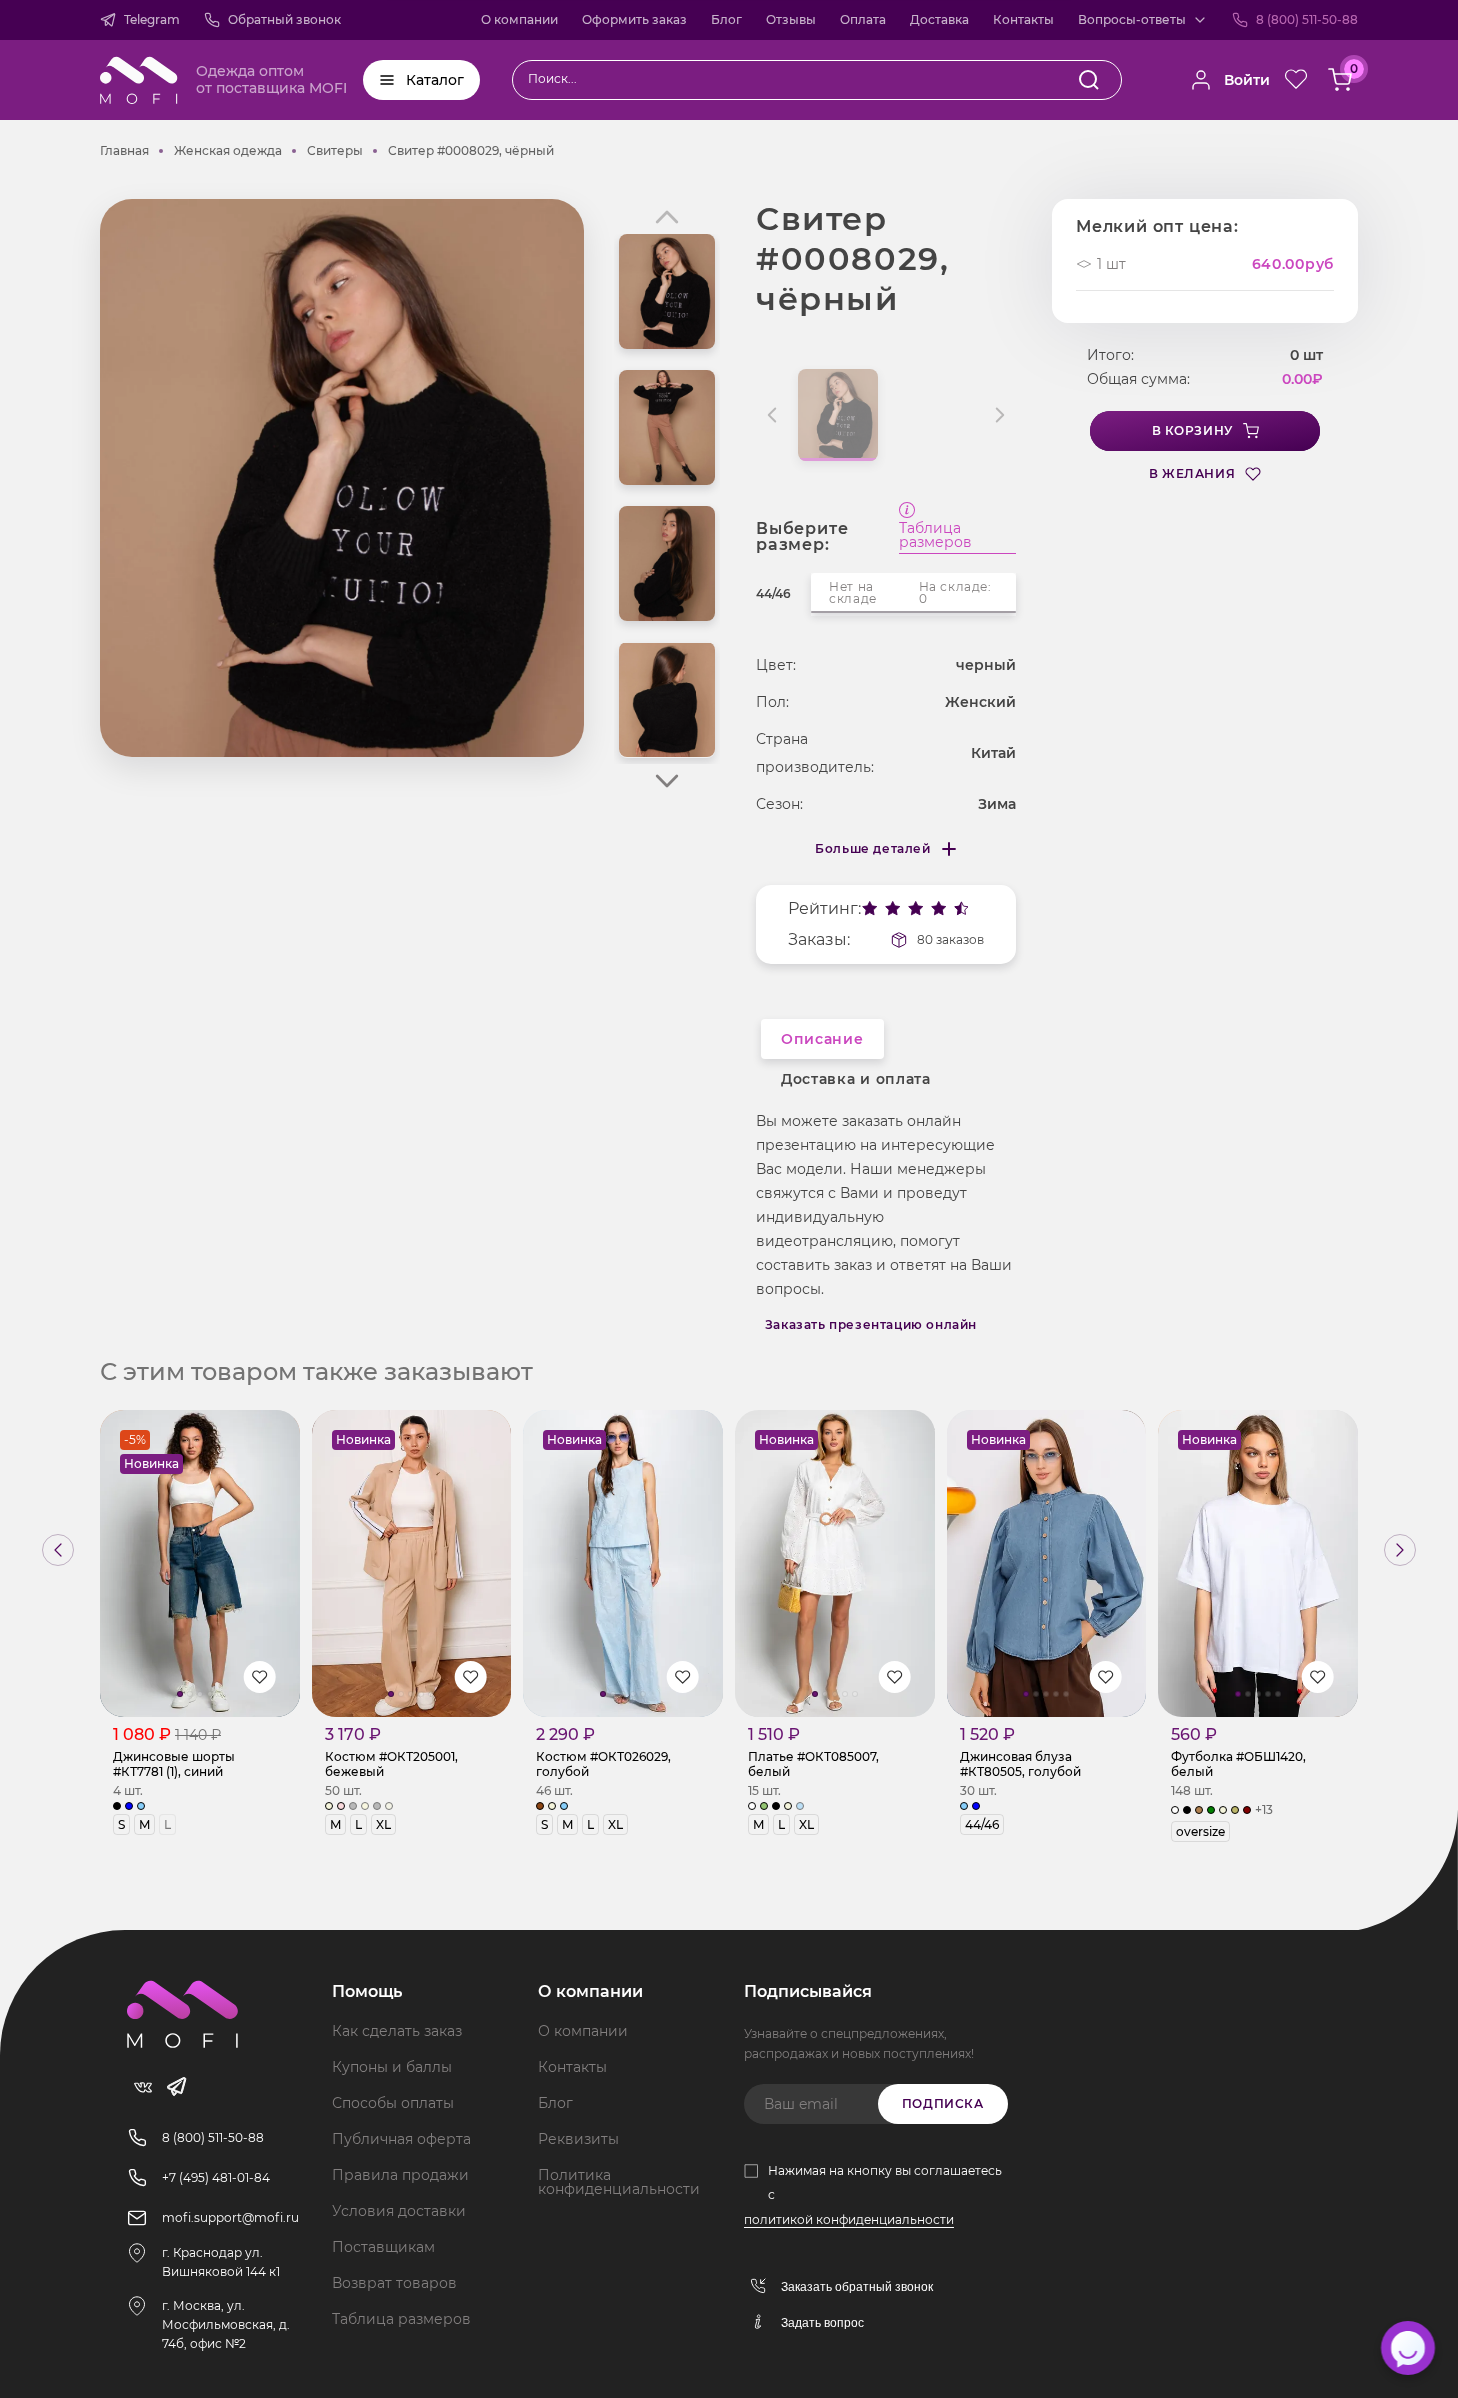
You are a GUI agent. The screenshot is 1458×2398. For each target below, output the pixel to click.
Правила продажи (400, 2175)
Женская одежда (228, 150)
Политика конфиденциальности (619, 2182)
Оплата (863, 19)
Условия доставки (399, 2211)
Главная (124, 150)
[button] (667, 781)
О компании (519, 19)
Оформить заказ (634, 19)
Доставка (939, 19)
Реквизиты (578, 2139)
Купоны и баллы (392, 2067)
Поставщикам (383, 2247)
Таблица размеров (935, 536)
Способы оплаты (393, 2103)
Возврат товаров (394, 2283)
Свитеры (335, 150)
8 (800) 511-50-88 (1307, 19)
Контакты (1023, 19)
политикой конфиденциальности (849, 2219)
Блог (726, 19)
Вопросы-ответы (1132, 19)
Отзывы (791, 19)
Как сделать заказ (397, 2031)
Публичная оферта (401, 2139)
